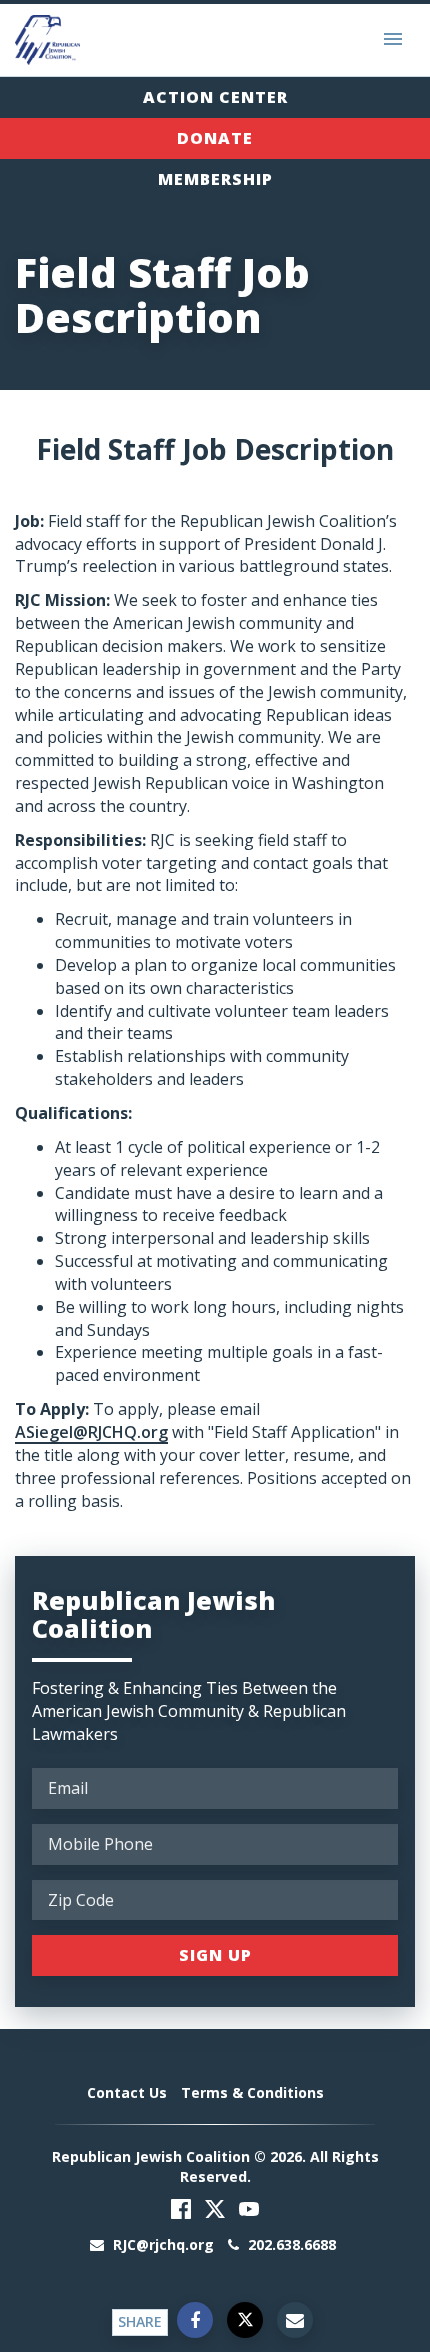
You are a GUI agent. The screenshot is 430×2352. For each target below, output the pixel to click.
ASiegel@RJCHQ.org (91, 1432)
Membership (215, 179)
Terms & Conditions (252, 2092)
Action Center (215, 97)
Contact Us (127, 2092)
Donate (215, 138)
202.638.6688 (290, 2244)
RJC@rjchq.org (163, 2244)
